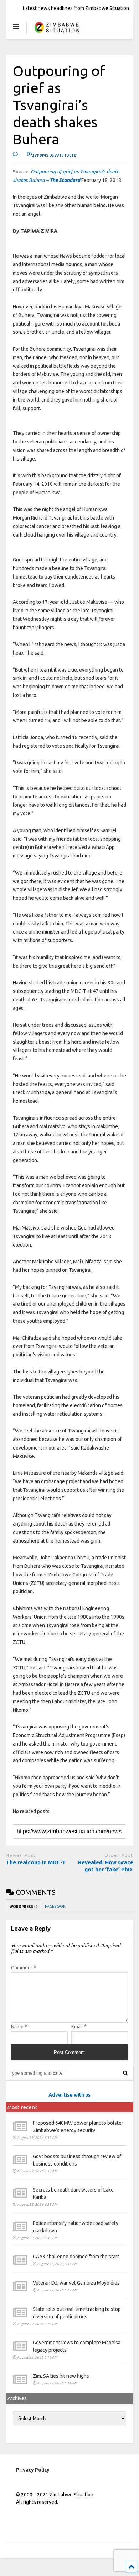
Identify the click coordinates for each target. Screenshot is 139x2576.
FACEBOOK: (56, 1906)
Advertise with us (69, 2095)
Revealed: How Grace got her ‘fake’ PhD (106, 1866)
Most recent (22, 2107)
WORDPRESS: (24, 1907)
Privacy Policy (33, 2470)
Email (79, 2027)
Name (19, 2027)
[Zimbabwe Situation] (56, 34)
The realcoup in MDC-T (36, 1862)
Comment (24, 1968)
